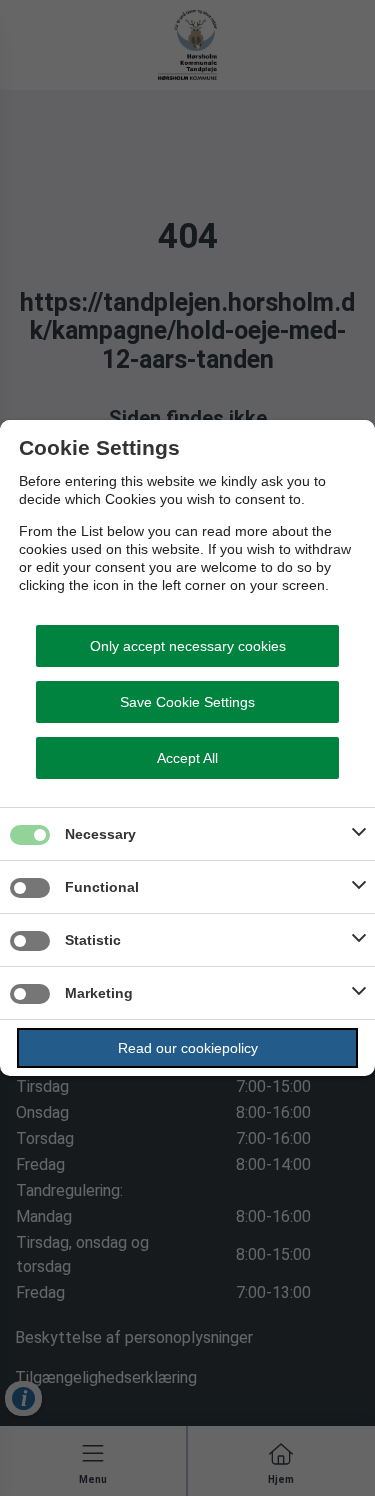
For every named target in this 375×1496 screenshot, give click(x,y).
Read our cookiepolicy (188, 1048)
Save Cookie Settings (187, 702)
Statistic (93, 940)
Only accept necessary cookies (188, 646)
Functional (102, 887)
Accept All (187, 758)
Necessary (100, 834)
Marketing (99, 993)
